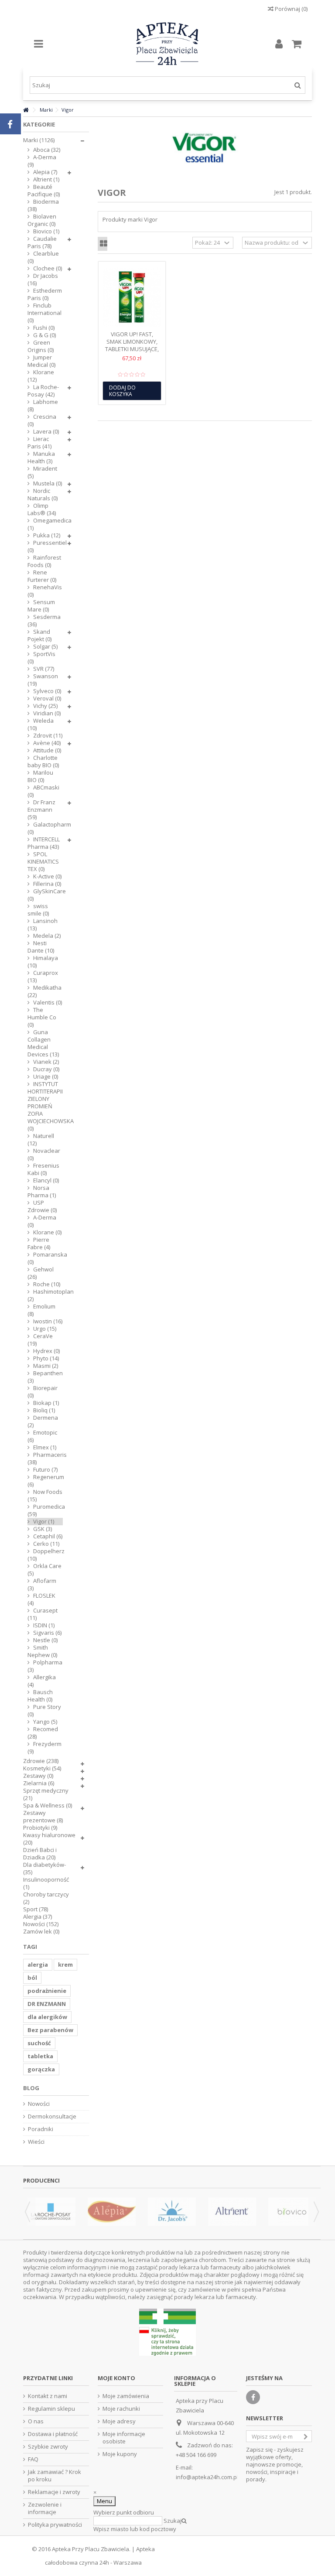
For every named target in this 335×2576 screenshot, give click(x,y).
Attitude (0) (47, 750)
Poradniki (41, 2129)
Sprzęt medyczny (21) (46, 1794)
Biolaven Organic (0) (42, 220)
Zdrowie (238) (41, 1761)
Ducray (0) (46, 1069)
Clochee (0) (48, 268)
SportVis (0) (41, 658)
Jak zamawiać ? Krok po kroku (55, 2476)
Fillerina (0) (47, 884)
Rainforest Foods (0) (44, 561)
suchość (39, 2043)
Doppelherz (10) (45, 1555)
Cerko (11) (46, 1544)
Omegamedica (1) (45, 524)
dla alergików (47, 2017)
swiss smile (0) (38, 910)
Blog (31, 2088)
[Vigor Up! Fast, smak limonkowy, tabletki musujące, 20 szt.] (132, 297)
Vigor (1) (44, 1522)
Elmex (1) (45, 1447)
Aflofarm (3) (42, 1585)
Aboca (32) (47, 150)
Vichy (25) (45, 706)
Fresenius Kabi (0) (43, 1169)
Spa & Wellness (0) (48, 1806)
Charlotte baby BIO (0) (43, 762)
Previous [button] (27, 2212)
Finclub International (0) (44, 313)
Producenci (41, 2180)
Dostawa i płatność (53, 2434)
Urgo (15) (45, 1329)
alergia (38, 1964)
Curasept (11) (43, 1614)
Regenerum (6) (45, 1481)
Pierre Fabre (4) (39, 1244)
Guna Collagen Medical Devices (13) (43, 1043)
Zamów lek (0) (41, 1932)
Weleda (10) (41, 724)
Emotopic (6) (42, 1436)
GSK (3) (43, 1529)
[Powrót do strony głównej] (26, 110)
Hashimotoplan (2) (45, 1295)
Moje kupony (120, 2454)
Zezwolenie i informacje (45, 2508)
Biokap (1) (46, 1403)
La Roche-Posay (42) (43, 391)
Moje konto (116, 2378)
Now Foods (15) (45, 1496)
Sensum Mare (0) (41, 606)
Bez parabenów (50, 2030)
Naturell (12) (41, 1140)
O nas (36, 2421)
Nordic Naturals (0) (43, 495)
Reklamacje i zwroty (54, 2492)
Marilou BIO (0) (40, 776)
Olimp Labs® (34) (42, 509)
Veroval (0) (47, 699)
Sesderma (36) (44, 621)
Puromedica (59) (45, 1510)
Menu (104, 2501)
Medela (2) (47, 936)
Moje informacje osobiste (124, 2438)
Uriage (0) (46, 1077)
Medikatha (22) (44, 991)
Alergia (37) (38, 1917)
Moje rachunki (121, 2409)
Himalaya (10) (43, 962)
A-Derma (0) (42, 1221)
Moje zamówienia (126, 2396)
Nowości (39, 2104)
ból (32, 1978)
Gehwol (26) (41, 1273)
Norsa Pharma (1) (42, 1192)
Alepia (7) (45, 172)
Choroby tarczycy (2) (46, 1898)
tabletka (40, 2056)
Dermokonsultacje (52, 2116)
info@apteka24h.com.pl (207, 2477)
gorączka (41, 2069)
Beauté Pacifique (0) (44, 191)
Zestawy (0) (38, 1776)
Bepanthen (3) (45, 1377)
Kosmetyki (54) (42, 1768)
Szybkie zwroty (48, 2447)
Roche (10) (47, 1284)
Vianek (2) (46, 1062)
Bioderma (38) (43, 205)
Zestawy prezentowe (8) (43, 1817)
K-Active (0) (47, 876)
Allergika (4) (42, 1681)
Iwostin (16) (48, 1321)
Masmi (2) (46, 1366)
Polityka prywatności (55, 2525)
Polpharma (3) (45, 1666)
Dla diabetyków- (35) (44, 1869)
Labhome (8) (43, 406)
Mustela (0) (48, 483)
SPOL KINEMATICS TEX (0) (43, 862)
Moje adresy (119, 2421)
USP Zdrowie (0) (42, 1206)
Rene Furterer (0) (42, 576)
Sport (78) (36, 1909)
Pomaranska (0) (45, 1258)
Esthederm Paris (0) (45, 294)
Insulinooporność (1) (46, 1883)
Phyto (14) (46, 1358)
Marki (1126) (39, 140)
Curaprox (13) (43, 977)
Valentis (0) (48, 1003)
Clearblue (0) (43, 257)
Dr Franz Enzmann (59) (41, 810)
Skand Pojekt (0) (39, 635)
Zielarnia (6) (39, 1783)
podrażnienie (47, 1991)
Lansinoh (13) (43, 925)
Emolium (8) (41, 1310)
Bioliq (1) (44, 1410)
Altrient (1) (46, 179)
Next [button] (316, 2212)
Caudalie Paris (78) (42, 243)
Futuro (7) (45, 1470)
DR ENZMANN (47, 2004)
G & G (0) (44, 335)
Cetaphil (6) (48, 1536)
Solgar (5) (45, 647)
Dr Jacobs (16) (43, 280)
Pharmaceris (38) (45, 1459)
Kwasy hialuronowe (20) (49, 1839)
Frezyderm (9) (44, 1748)
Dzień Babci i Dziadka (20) (40, 1854)
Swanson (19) (43, 680)
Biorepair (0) (43, 1392)
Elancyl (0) (46, 1180)
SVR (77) (44, 669)
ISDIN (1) (44, 1625)
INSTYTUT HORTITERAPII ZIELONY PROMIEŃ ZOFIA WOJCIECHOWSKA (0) (45, 1106)
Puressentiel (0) (45, 547)
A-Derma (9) (42, 161)
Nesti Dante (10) (41, 947)
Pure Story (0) (44, 1711)
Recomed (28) (43, 1733)
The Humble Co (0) (42, 1017)
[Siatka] (104, 244)
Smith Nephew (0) (42, 1651)
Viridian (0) (47, 713)
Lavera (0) (46, 432)
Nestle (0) (45, 1640)
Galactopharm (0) (45, 828)
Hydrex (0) (46, 1351)
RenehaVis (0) (45, 591)
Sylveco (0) (47, 691)
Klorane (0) (47, 1232)
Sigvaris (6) (47, 1633)
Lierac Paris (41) (39, 443)
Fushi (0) (44, 328)
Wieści (36, 2142)
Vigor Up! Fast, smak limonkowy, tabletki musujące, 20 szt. (132, 345)
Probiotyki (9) (40, 1828)
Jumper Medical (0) (41, 361)
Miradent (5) (42, 472)
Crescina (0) (42, 420)
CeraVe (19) (40, 1340)
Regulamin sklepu (51, 2409)
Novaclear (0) (44, 1155)
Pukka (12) (47, 535)
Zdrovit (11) (48, 736)
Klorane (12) (41, 376)
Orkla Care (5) (44, 1570)
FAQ (33, 2459)
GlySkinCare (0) (45, 895)
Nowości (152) (41, 1924)
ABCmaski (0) (43, 791)
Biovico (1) (46, 231)
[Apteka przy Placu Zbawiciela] (167, 44)
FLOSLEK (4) (41, 1599)
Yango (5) (45, 1722)
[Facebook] (253, 2397)
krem (65, 1964)
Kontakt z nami (48, 2396)
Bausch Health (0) (40, 1696)
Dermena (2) (43, 1421)
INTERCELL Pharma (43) (44, 843)
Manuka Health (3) (41, 458)
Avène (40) (47, 743)
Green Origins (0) (41, 346)
